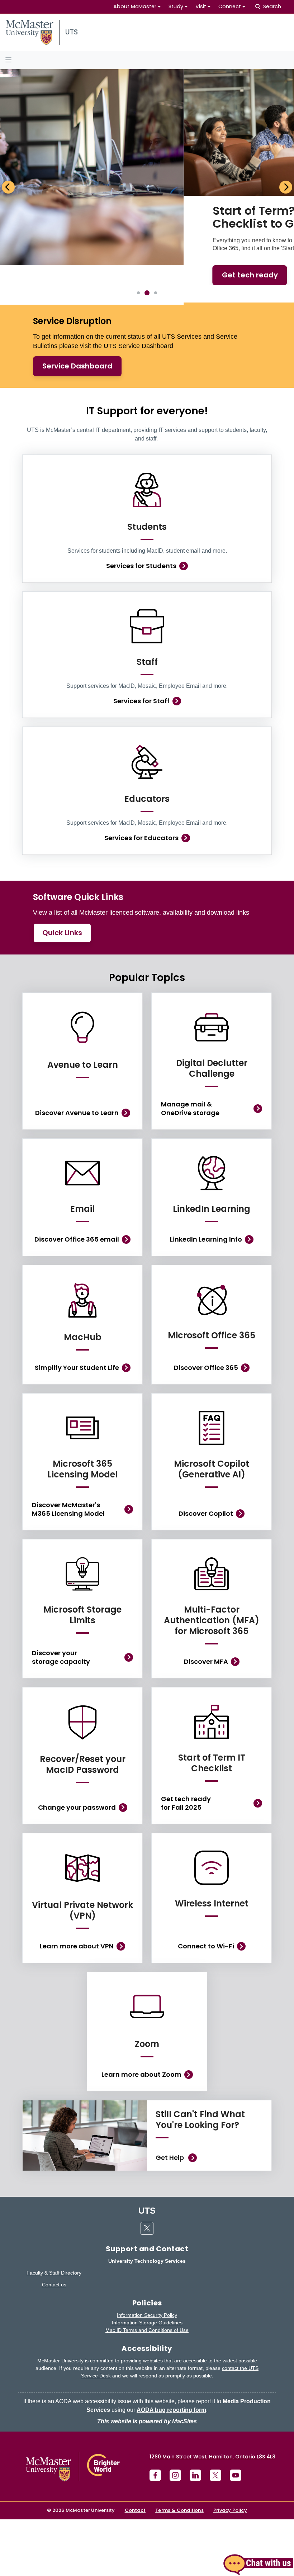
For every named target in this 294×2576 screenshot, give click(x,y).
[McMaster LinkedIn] (195, 2422)
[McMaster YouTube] (236, 2422)
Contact (135, 2456)
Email (82, 1155)
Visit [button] (201, 6)
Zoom (147, 1990)
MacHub (83, 1283)
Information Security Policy (147, 2261)
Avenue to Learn (83, 1011)
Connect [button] (230, 6)
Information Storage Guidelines (147, 2269)
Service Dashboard (77, 312)
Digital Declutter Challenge (212, 1015)
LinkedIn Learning (212, 1155)
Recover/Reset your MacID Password (83, 1711)
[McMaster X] (215, 2422)
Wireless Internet (212, 1850)
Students (147, 473)
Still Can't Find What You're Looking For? (200, 2066)
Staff (147, 608)
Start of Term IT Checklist (212, 1709)
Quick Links (62, 879)
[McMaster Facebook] (155, 2422)
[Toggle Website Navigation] (147, 60)
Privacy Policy (230, 2456)
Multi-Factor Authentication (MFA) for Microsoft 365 (212, 1566)
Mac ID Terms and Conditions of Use (147, 2276)
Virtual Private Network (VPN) (82, 1856)
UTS (147, 2157)
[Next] (286, 160)
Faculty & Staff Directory (54, 2219)
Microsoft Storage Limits (82, 1561)
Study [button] (176, 6)
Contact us (54, 2231)
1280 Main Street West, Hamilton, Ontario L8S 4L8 (212, 2403)
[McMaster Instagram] (175, 2422)
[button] (258, 2564)
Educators (147, 745)
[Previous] (8, 160)
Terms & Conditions (179, 2456)
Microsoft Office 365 (212, 1282)
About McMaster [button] (135, 6)
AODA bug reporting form (171, 2356)
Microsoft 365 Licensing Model (82, 1415)
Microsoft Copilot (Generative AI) (212, 1415)
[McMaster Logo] (73, 2413)
